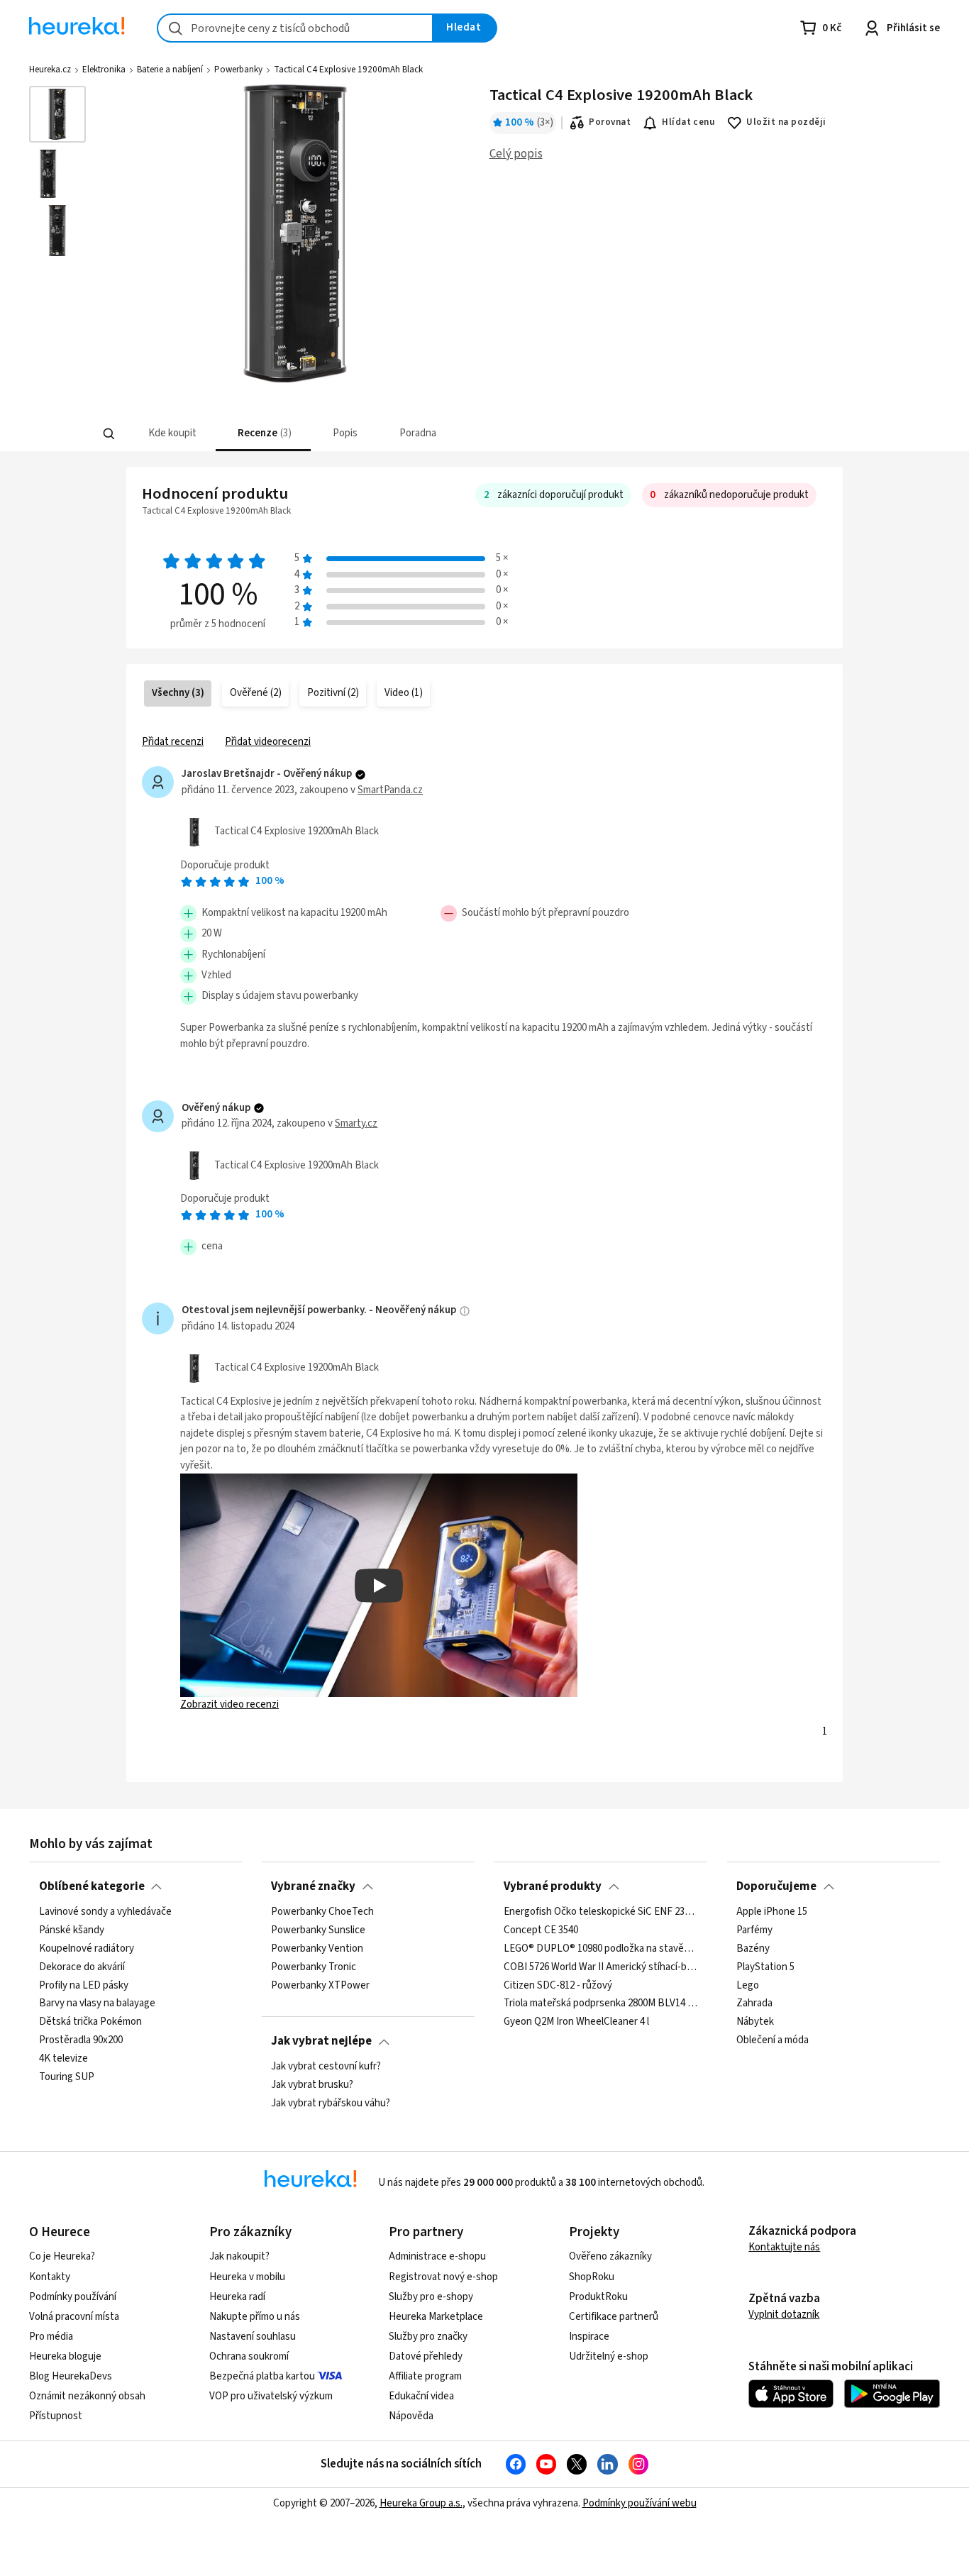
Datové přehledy (426, 2356)
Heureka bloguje (65, 2356)
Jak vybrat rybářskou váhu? (331, 2103)
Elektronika (104, 70)
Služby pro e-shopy (431, 2297)
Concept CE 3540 (541, 1930)
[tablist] (380, 434)
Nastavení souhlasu (253, 2337)
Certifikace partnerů (614, 2317)
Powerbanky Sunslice (318, 1930)
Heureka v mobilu (247, 2277)
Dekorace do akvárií (82, 1967)
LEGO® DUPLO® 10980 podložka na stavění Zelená (600, 1948)
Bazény (753, 1948)
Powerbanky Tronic (314, 1967)
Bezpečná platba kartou (262, 2376)
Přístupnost (56, 2416)
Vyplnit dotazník (784, 2315)
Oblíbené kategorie (92, 1886)
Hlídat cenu (688, 122)
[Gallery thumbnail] (57, 114)
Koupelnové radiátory (87, 1948)
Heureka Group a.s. (421, 2503)
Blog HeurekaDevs (71, 2376)
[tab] (171, 434)
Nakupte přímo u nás (255, 2317)
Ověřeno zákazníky (610, 2256)
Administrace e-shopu (437, 2256)
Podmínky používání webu (639, 2503)
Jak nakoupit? (239, 2256)
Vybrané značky (313, 1886)
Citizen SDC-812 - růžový (558, 1985)
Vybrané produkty (553, 1886)
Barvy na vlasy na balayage (97, 2003)
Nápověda (411, 2416)
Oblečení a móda (773, 2040)
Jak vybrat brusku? (312, 2084)
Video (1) (404, 693)
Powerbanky (238, 70)
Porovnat (610, 122)
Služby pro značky (428, 2337)
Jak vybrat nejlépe (321, 2041)
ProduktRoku (598, 2297)
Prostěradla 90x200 (81, 2040)
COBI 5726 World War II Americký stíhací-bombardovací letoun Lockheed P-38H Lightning (600, 1967)
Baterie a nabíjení (170, 70)
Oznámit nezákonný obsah (87, 2396)
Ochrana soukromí (249, 2356)
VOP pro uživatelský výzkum (271, 2396)
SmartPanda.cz (390, 790)
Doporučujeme (776, 1886)
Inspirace (589, 2337)
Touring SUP (67, 2077)
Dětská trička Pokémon (90, 2022)
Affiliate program (425, 2376)
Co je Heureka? (62, 2256)
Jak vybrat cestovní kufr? (326, 2067)
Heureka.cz (50, 70)
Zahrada (754, 2003)
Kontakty (50, 2277)
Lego (748, 1985)
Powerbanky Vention (317, 1948)
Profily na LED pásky (84, 1985)
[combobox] (295, 28)
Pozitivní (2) (333, 693)
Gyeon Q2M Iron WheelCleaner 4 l (576, 2022)
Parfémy (754, 1930)
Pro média (51, 2337)
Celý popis (516, 154)
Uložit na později (786, 122)
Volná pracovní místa (74, 2317)
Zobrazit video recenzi (229, 1704)
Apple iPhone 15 (772, 1912)
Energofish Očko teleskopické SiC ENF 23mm (600, 1912)
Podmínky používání (73, 2297)
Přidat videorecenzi (268, 742)
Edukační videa (421, 2396)
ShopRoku (592, 2277)
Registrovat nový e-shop (443, 2277)
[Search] (109, 434)
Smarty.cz (356, 1123)
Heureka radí (237, 2297)
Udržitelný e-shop (609, 2356)
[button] (171, 434)
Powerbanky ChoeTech (322, 1912)
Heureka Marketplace (436, 2317)
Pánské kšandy (72, 1930)
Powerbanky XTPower (320, 1985)
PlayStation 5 (765, 1967)
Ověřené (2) (256, 693)
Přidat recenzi (173, 742)
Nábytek (755, 2022)
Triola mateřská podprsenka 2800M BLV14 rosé (600, 2003)
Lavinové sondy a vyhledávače (105, 1912)
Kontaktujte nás (784, 2247)
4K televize (63, 2059)
